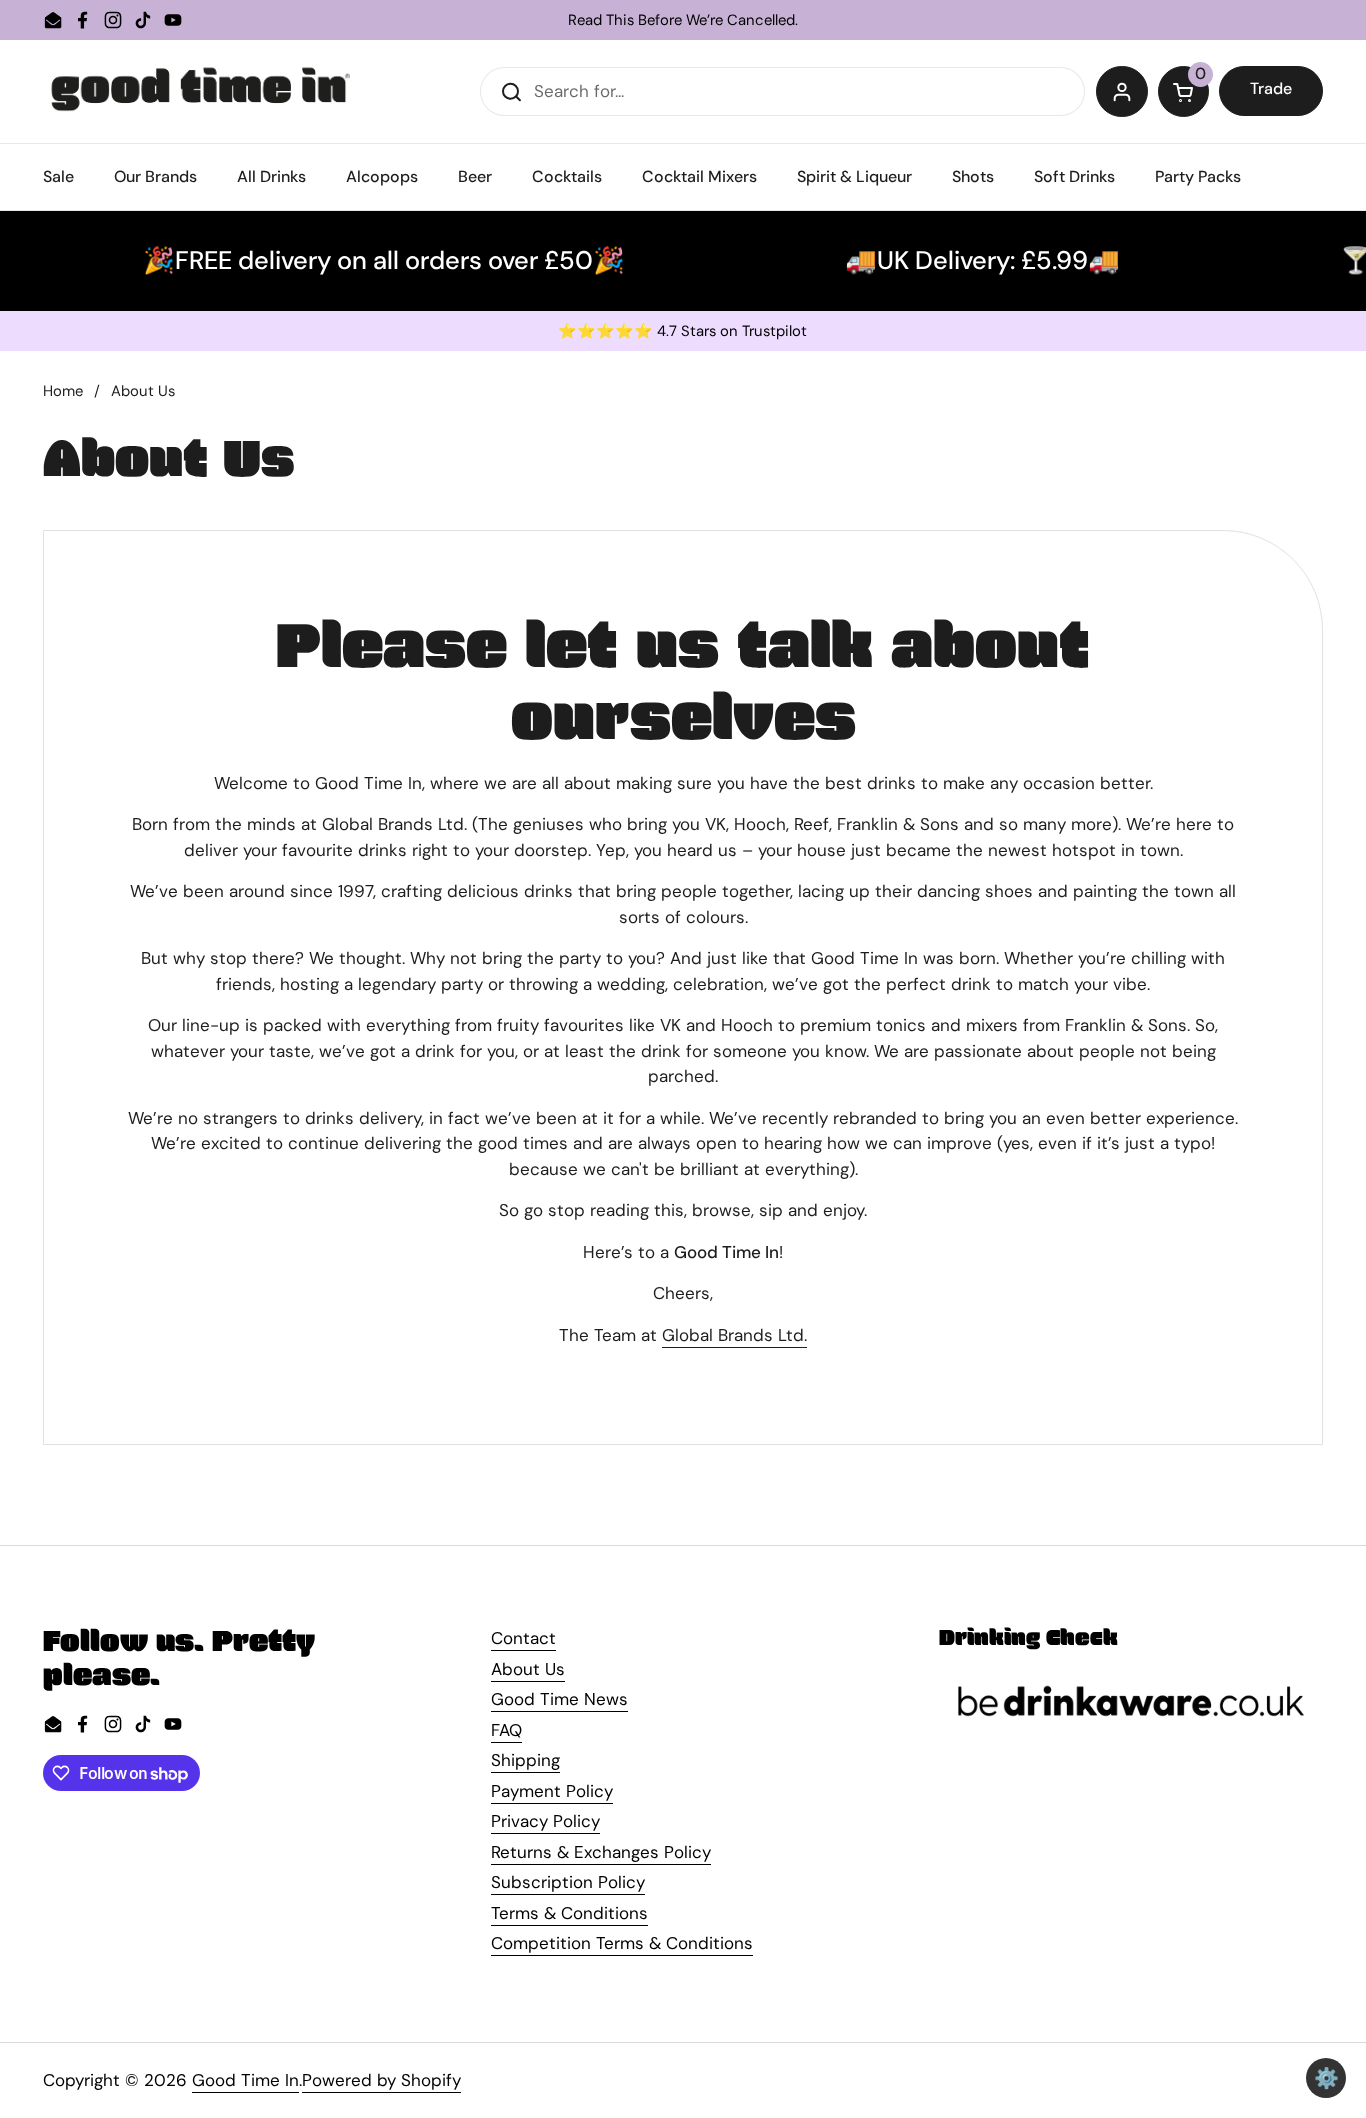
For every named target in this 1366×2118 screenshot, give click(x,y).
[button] (1184, 92)
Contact (523, 1638)
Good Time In (245, 2080)
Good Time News (559, 1699)
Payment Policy (552, 1791)
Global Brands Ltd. (734, 1335)
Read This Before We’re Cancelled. (683, 20)
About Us (528, 1669)
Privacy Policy (545, 1821)
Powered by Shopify (381, 2080)
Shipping (525, 1760)
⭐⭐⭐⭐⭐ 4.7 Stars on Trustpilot (682, 331)
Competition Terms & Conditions (622, 1943)
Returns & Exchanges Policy (601, 1852)
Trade (1271, 88)
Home (63, 391)
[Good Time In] (201, 91)
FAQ (506, 1730)
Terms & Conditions (569, 1913)
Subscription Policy (568, 1882)
